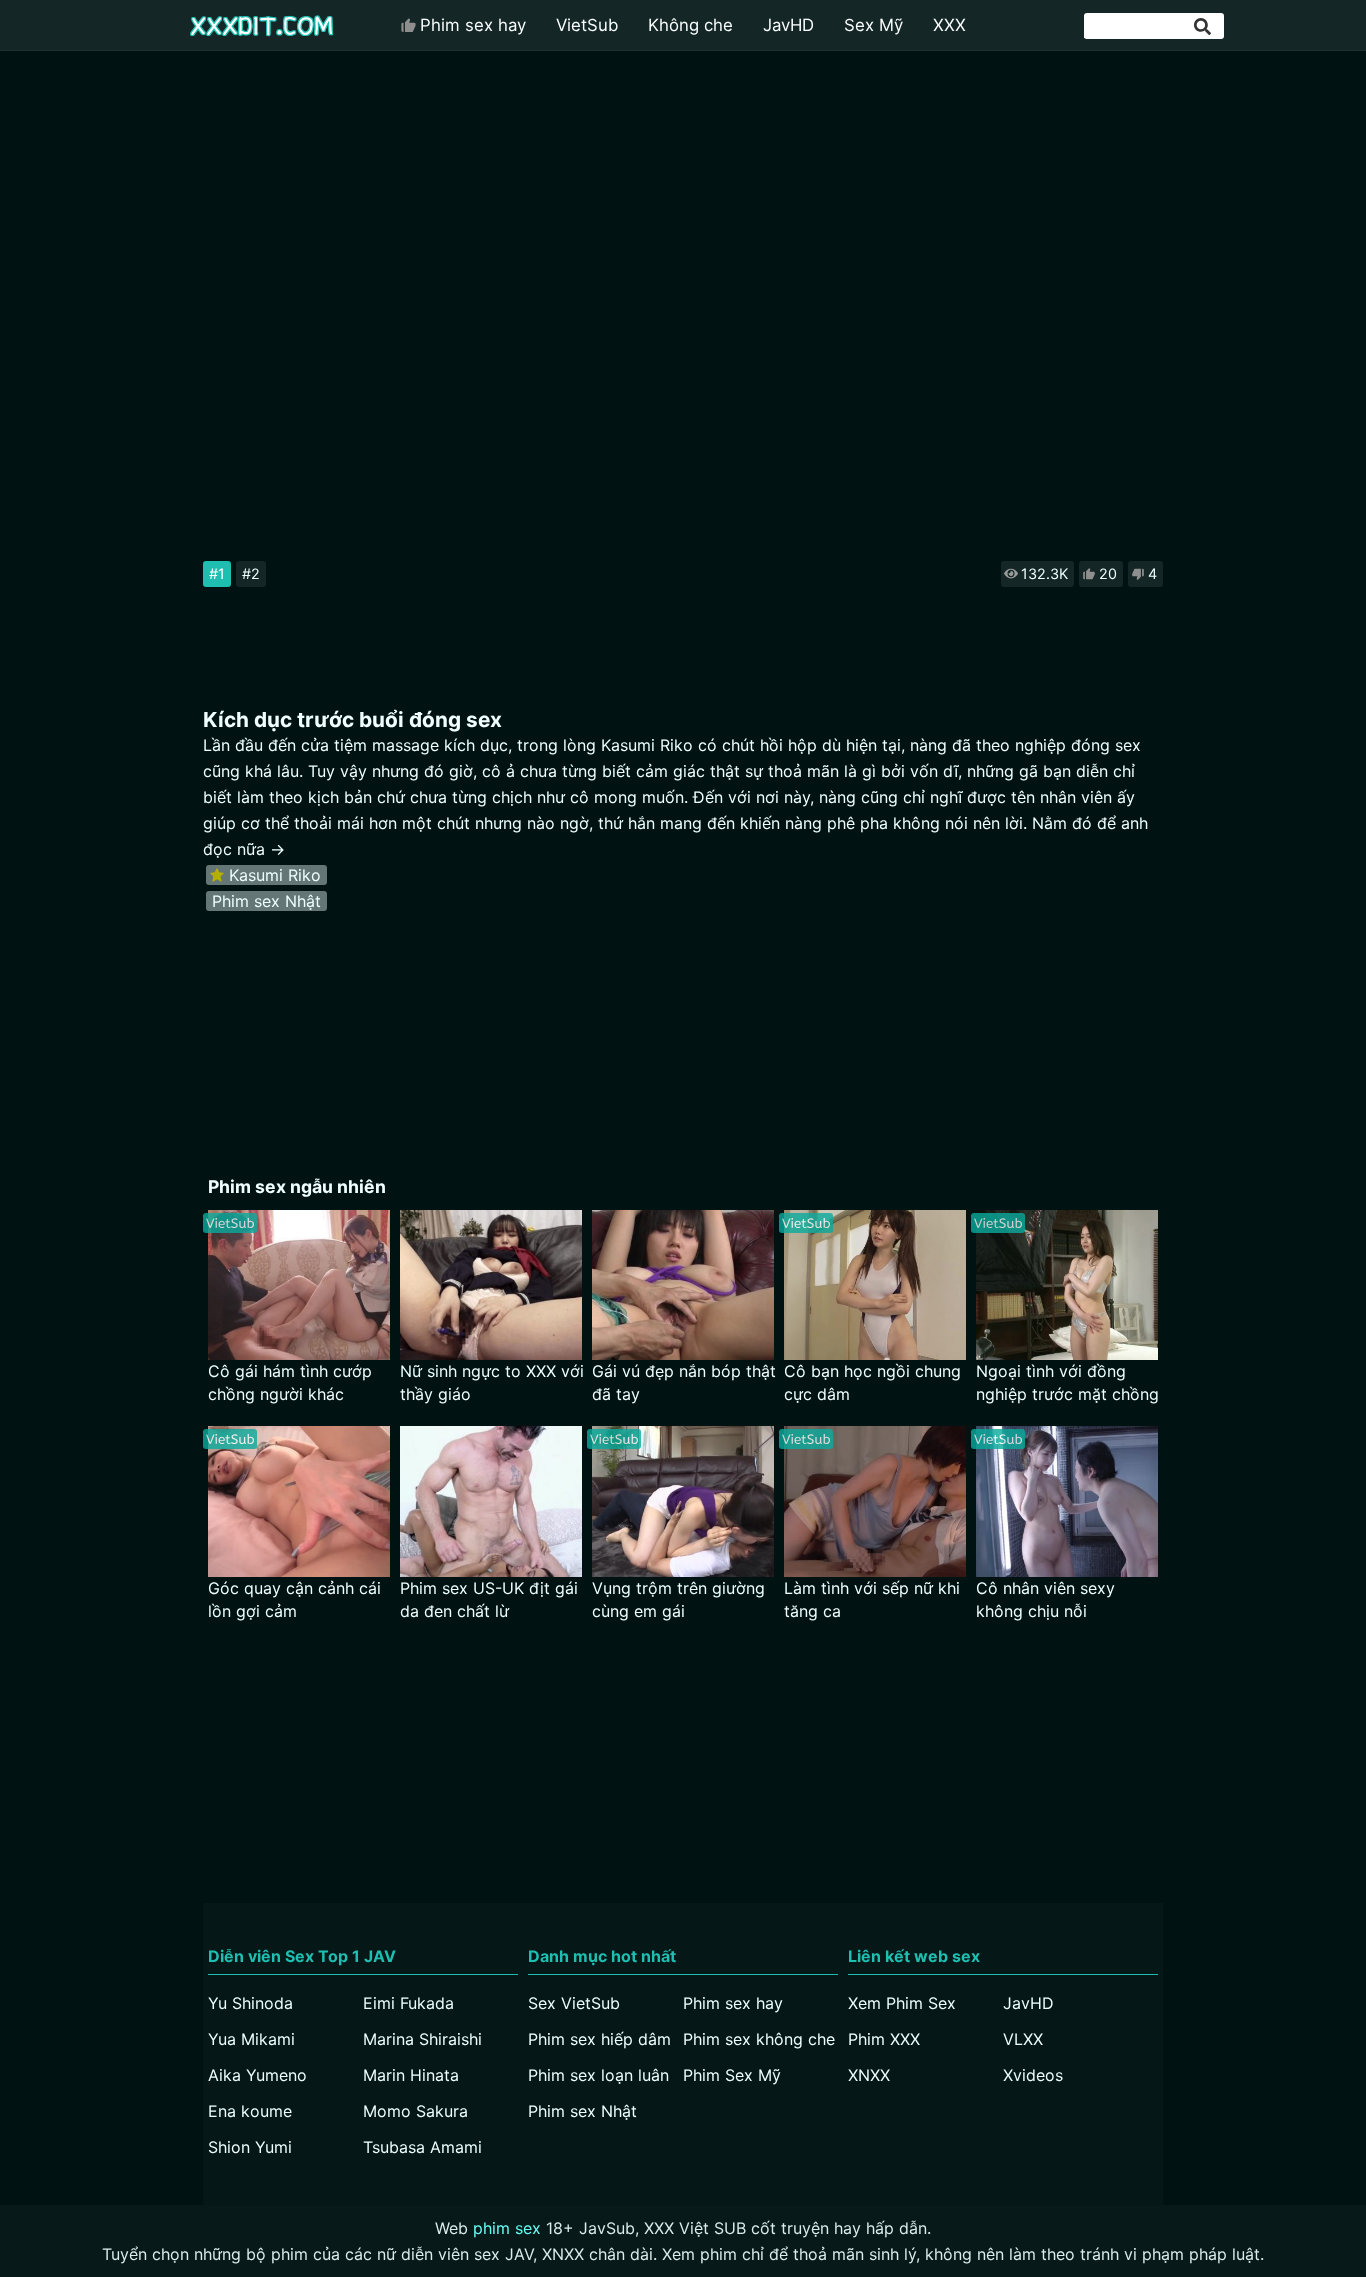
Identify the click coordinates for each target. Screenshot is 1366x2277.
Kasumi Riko (275, 875)
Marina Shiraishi (422, 2039)
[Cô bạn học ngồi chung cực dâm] (875, 1285)
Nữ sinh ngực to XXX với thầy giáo (492, 1382)
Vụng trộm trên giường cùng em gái (678, 1599)
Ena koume (250, 2111)
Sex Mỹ (873, 25)
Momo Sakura (415, 2111)
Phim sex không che (759, 2039)
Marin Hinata (411, 2075)
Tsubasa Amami (422, 2147)
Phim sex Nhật (266, 901)
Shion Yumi (250, 2147)
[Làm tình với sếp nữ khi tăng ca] (875, 1501)
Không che (690, 25)
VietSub (587, 25)
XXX (949, 25)
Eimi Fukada (408, 2003)
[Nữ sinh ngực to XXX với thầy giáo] (491, 1285)
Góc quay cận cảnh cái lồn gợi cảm (294, 1599)
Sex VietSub (574, 2003)
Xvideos (1033, 2075)
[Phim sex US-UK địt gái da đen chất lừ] (491, 1501)
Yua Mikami (251, 2039)
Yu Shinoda (250, 2003)
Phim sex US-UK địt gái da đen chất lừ (489, 1599)
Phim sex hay (473, 25)
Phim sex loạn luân (598, 2075)
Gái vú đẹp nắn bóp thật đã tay (684, 1382)
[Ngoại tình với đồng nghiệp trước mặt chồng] (1067, 1285)
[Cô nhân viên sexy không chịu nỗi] (1067, 1501)
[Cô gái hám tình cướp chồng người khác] (299, 1285)
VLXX (1023, 2039)
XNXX (869, 2075)
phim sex (507, 2228)
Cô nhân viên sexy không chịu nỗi (1045, 1599)
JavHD (788, 25)
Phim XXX (884, 2039)
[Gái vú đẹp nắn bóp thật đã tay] (683, 1285)
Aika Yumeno (257, 2075)
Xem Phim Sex (902, 2003)
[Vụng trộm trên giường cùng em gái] (683, 1501)
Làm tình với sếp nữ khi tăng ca (872, 1599)
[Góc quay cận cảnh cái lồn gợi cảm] (299, 1501)
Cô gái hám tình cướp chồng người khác (290, 1382)
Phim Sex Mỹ (732, 2075)
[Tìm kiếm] (1204, 26)
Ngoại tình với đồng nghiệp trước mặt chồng (1067, 1382)
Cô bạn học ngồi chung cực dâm (872, 1382)
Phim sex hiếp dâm (599, 2039)
